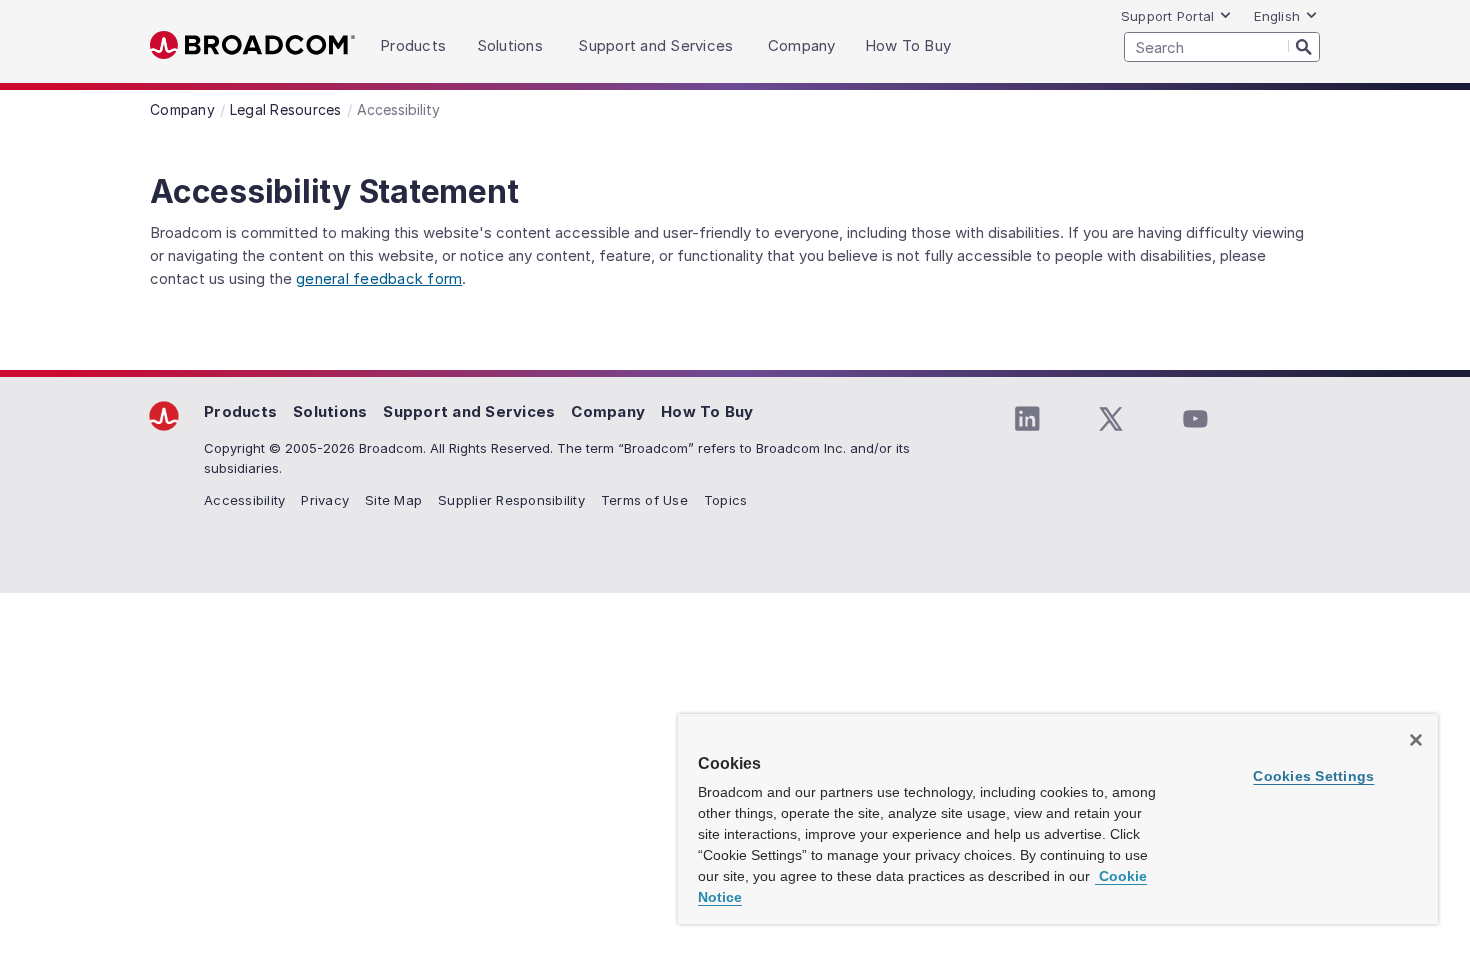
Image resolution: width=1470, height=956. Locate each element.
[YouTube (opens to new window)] (1195, 419)
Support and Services (469, 411)
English (1277, 16)
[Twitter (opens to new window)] (1111, 419)
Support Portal (1168, 16)
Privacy (325, 500)
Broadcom (252, 45)
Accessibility (244, 500)
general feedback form (379, 278)
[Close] (1416, 740)
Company (608, 411)
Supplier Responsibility (511, 500)
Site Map (393, 500)
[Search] (1304, 46)
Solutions (330, 411)
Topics (726, 500)
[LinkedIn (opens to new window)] (1027, 419)
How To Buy (707, 411)
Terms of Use (644, 500)
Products (240, 411)
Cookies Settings (1313, 776)
